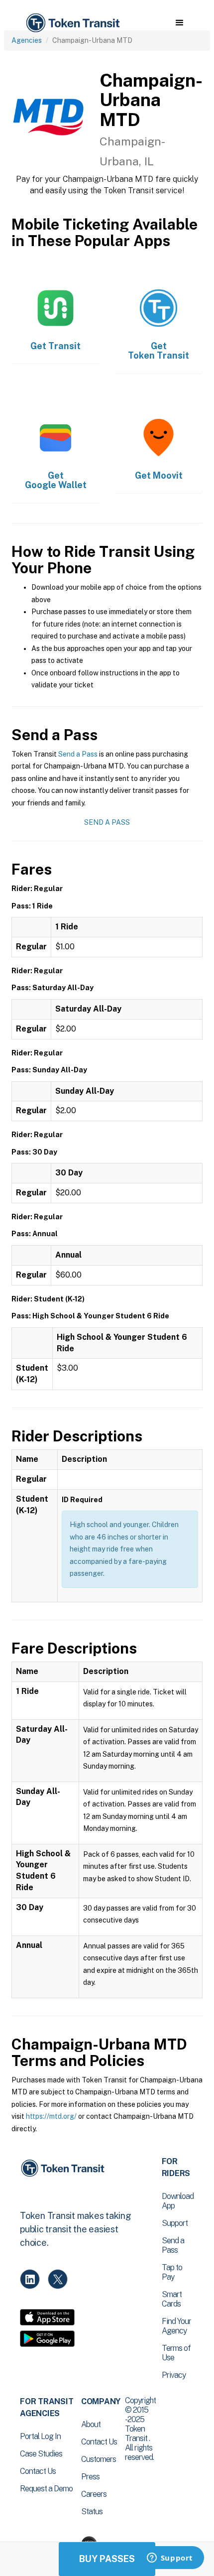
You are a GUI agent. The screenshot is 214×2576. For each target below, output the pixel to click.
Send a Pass (78, 754)
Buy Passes (107, 2559)
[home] (72, 23)
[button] (179, 23)
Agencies (27, 40)
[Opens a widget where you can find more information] (170, 2559)
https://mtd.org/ (51, 2116)
